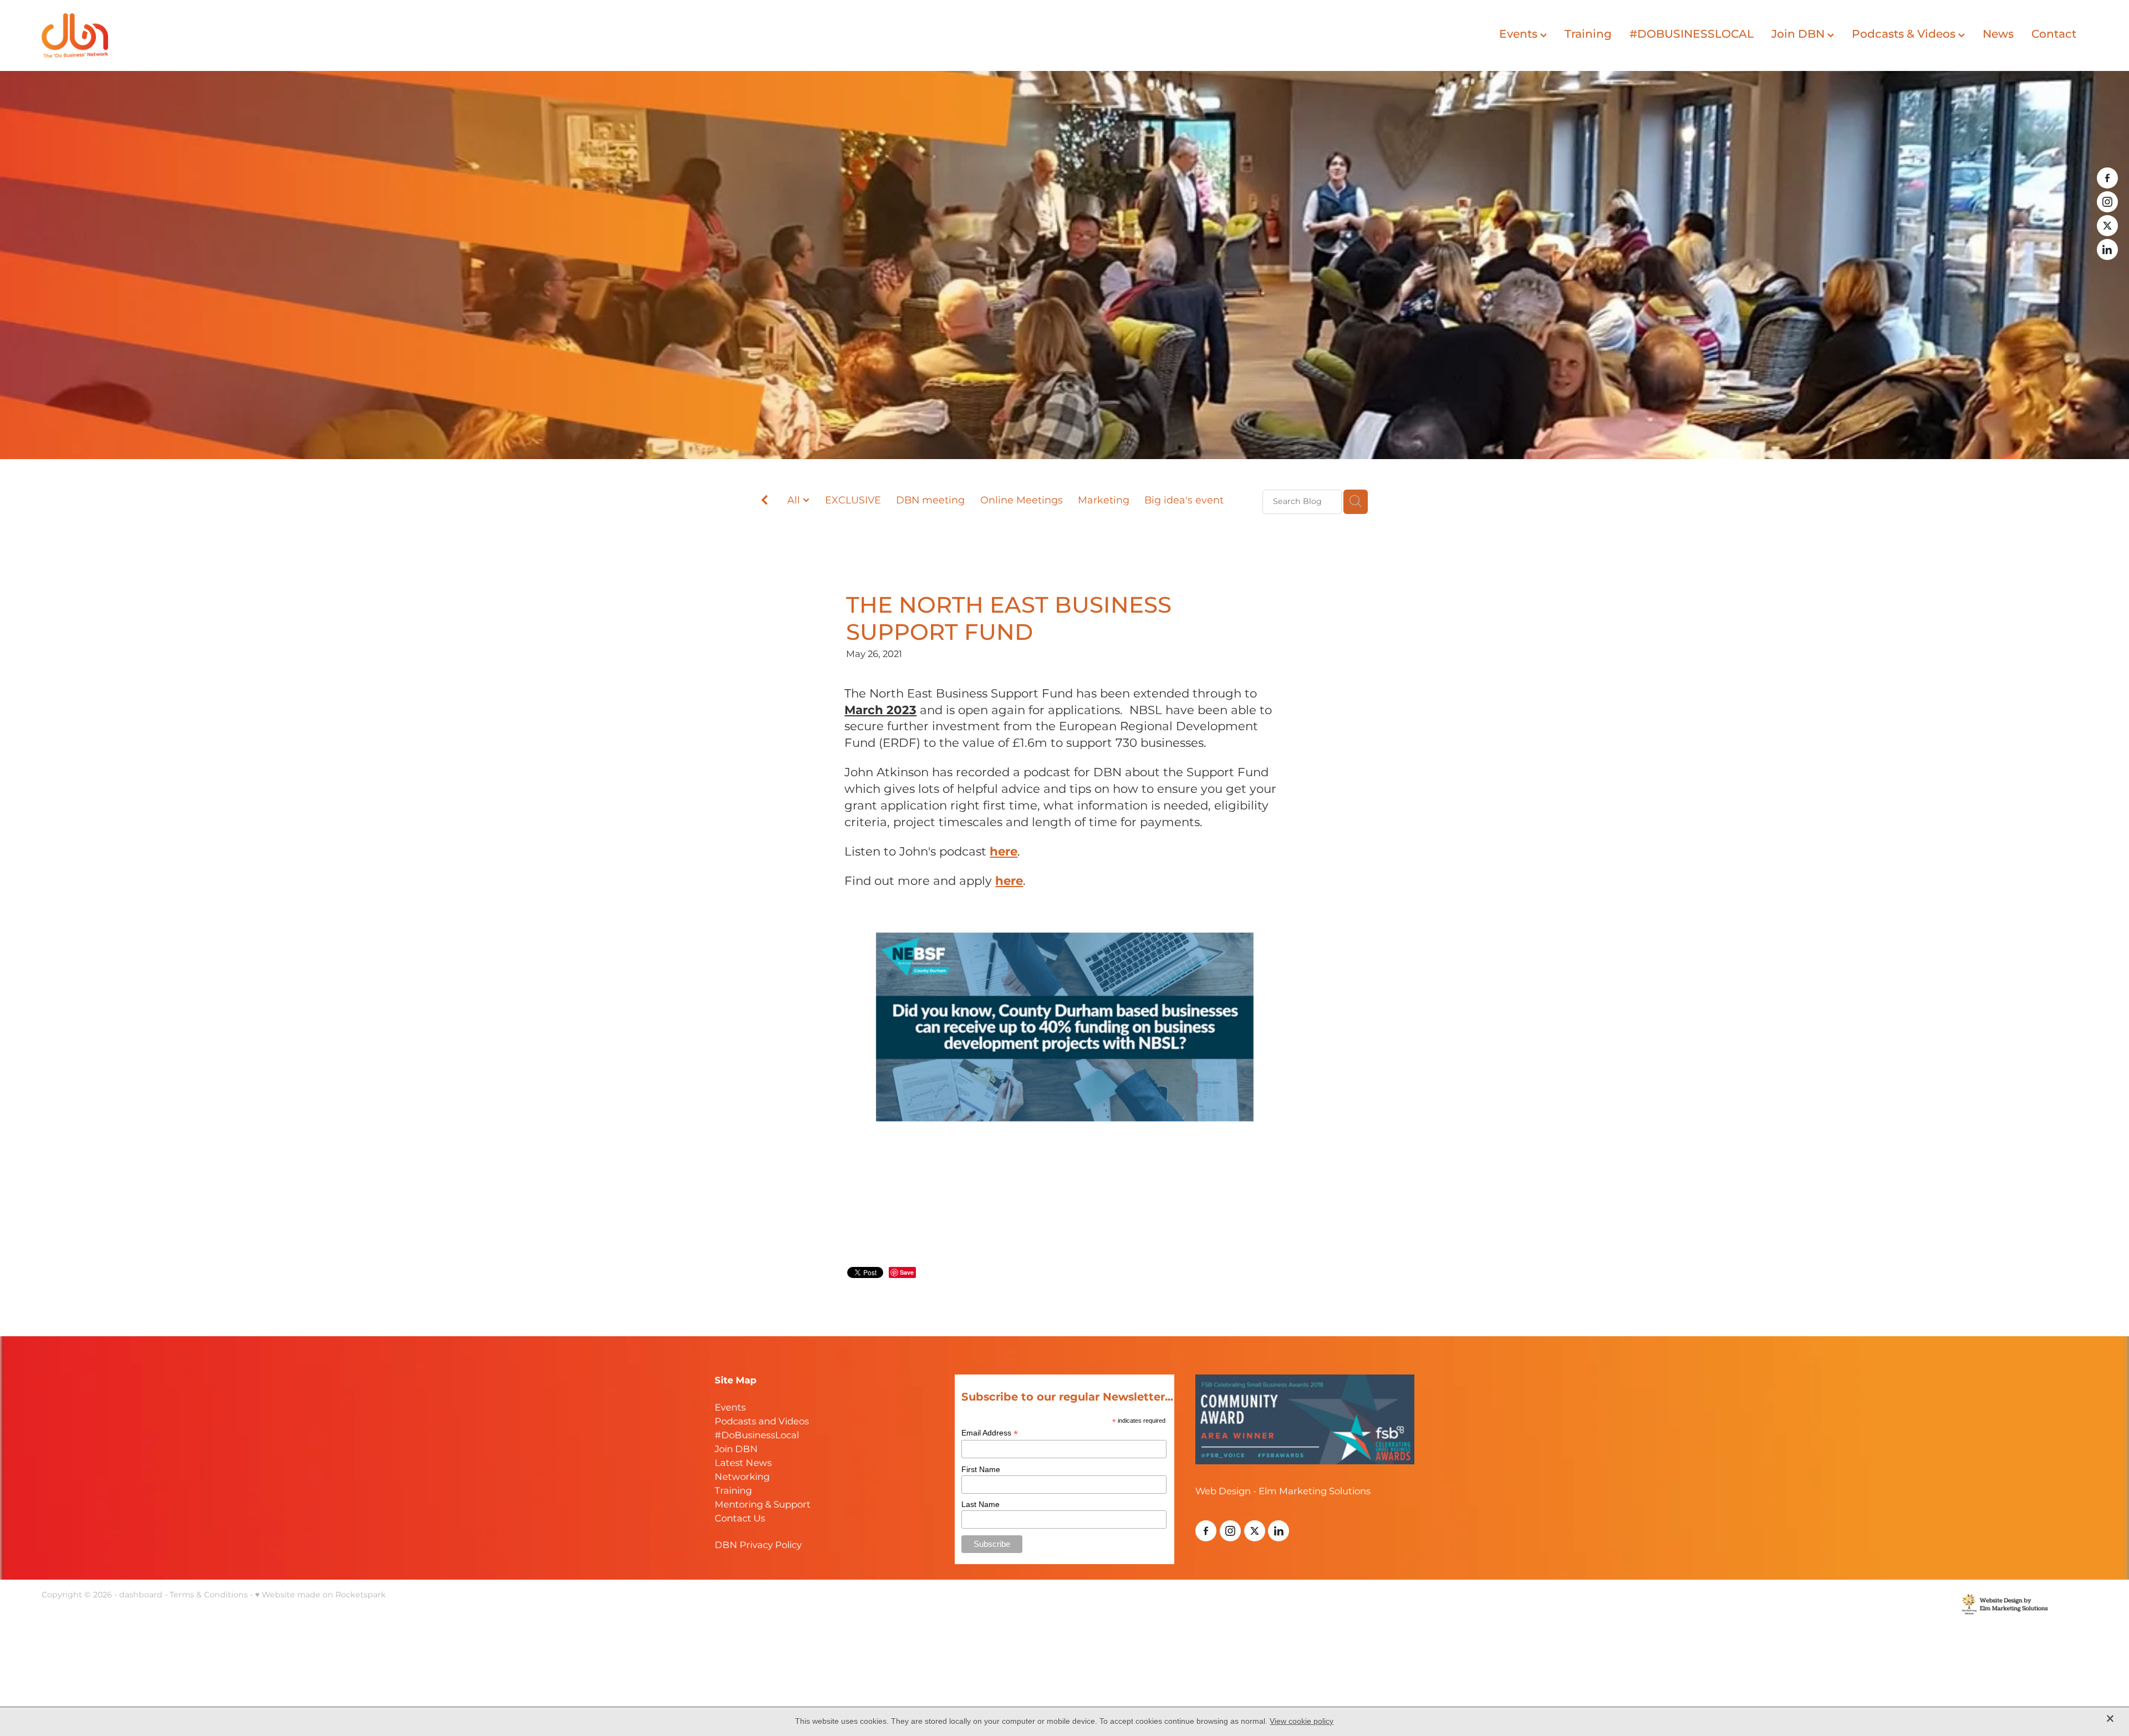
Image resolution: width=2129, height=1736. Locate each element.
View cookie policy (1302, 1721)
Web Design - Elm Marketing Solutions (1283, 1492)
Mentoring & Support (763, 1505)
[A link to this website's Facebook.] (2107, 178)
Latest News (743, 1463)
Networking (742, 1477)
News (1998, 34)
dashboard (141, 1595)
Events (1520, 34)
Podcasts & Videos (1905, 34)
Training (1588, 34)
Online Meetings (1022, 501)
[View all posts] (765, 503)
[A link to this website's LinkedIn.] (2107, 250)
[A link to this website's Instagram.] (2107, 202)
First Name (981, 1469)
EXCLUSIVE (853, 501)
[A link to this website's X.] (2107, 226)
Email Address (990, 1433)
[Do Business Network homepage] (246, 35)
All (795, 500)
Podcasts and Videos (762, 1422)
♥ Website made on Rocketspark (320, 1595)
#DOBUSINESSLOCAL (1692, 34)
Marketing (1104, 501)
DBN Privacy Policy (758, 1546)
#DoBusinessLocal (757, 1436)
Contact (2054, 34)
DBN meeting (930, 501)
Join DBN (1799, 34)
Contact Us (740, 1519)
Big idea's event (1184, 501)
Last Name (981, 1504)
